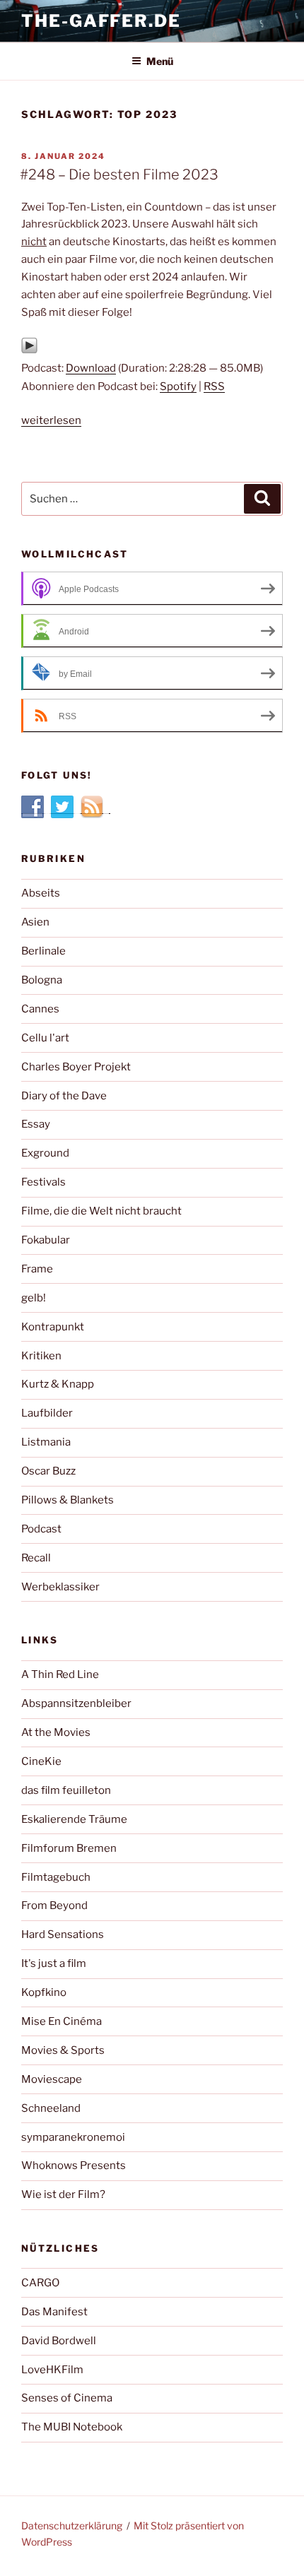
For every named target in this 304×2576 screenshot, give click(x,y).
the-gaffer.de (101, 21)
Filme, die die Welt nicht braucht (101, 1211)
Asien (35, 922)
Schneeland (51, 2108)
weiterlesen (51, 420)
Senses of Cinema (67, 2398)
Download (91, 368)
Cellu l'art (45, 1038)
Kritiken (41, 1356)
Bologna (42, 980)
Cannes (40, 1009)
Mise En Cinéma (62, 2021)
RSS (214, 386)
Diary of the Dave (64, 1096)
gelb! (34, 1298)
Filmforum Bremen (69, 1848)
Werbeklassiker (60, 1587)
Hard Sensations (63, 1934)
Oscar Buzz (48, 1471)
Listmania (46, 1442)
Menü (160, 61)
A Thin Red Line (60, 1674)
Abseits (41, 893)
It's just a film (54, 1963)
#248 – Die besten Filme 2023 (119, 175)
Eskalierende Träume (74, 1819)
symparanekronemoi (73, 2137)
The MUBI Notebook (72, 2427)
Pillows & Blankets (68, 1500)
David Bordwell (59, 2341)
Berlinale (43, 951)
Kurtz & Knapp (58, 1384)
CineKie (41, 1761)
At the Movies (56, 1732)
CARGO (40, 2283)
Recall (36, 1558)
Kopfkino (44, 1992)
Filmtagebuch (56, 1877)
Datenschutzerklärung (72, 2525)
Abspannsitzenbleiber (76, 1703)
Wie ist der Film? (63, 2194)
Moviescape (52, 2079)
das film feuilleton (66, 1790)
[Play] (29, 350)
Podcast (41, 1529)
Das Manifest (54, 2312)
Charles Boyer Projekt (76, 1067)
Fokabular (46, 1240)
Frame (37, 1269)
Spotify (178, 386)
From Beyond (54, 1906)
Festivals (43, 1182)
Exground (45, 1153)
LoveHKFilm (52, 2370)
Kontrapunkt (53, 1327)
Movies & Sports (63, 2050)
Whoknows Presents (74, 2166)
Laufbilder (47, 1413)
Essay (36, 1124)
